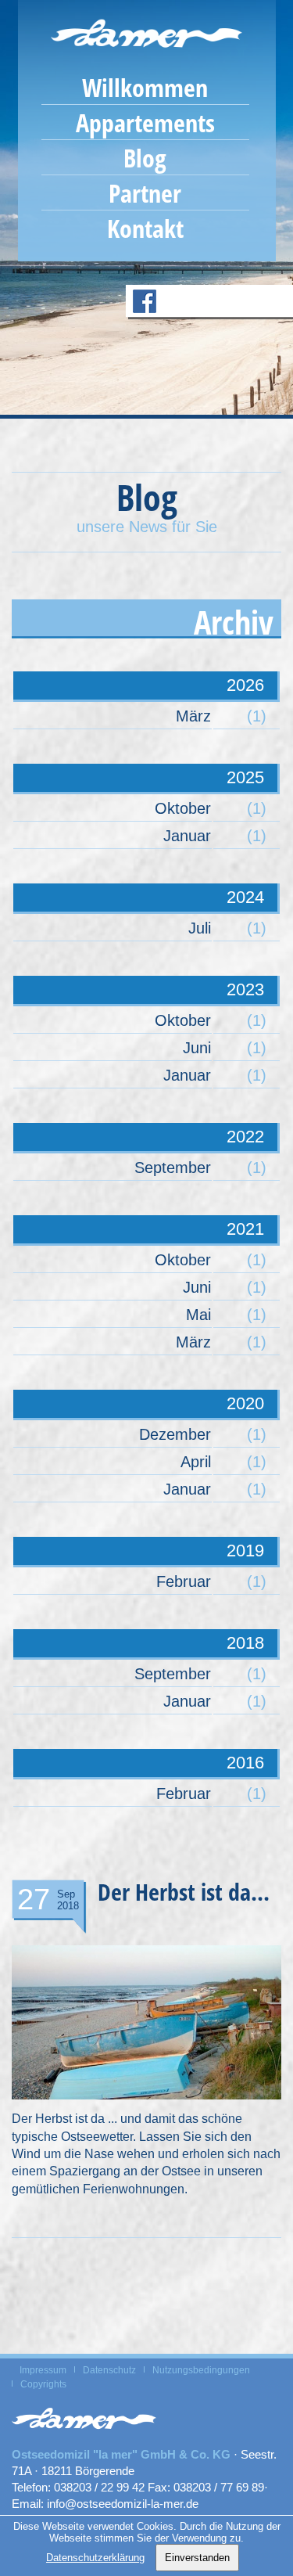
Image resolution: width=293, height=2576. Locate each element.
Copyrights (43, 2384)
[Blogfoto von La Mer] (146, 2103)
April (196, 1462)
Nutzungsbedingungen (201, 2370)
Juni (197, 1048)
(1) (257, 716)
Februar (184, 1581)
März (193, 716)
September (173, 1167)
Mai (198, 1315)
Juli (200, 928)
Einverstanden (197, 2558)
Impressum (43, 2370)
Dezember (175, 1434)
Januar (187, 836)
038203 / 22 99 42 (99, 2487)
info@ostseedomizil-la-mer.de (123, 2504)
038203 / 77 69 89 (219, 2487)
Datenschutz (109, 2370)
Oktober (183, 808)
